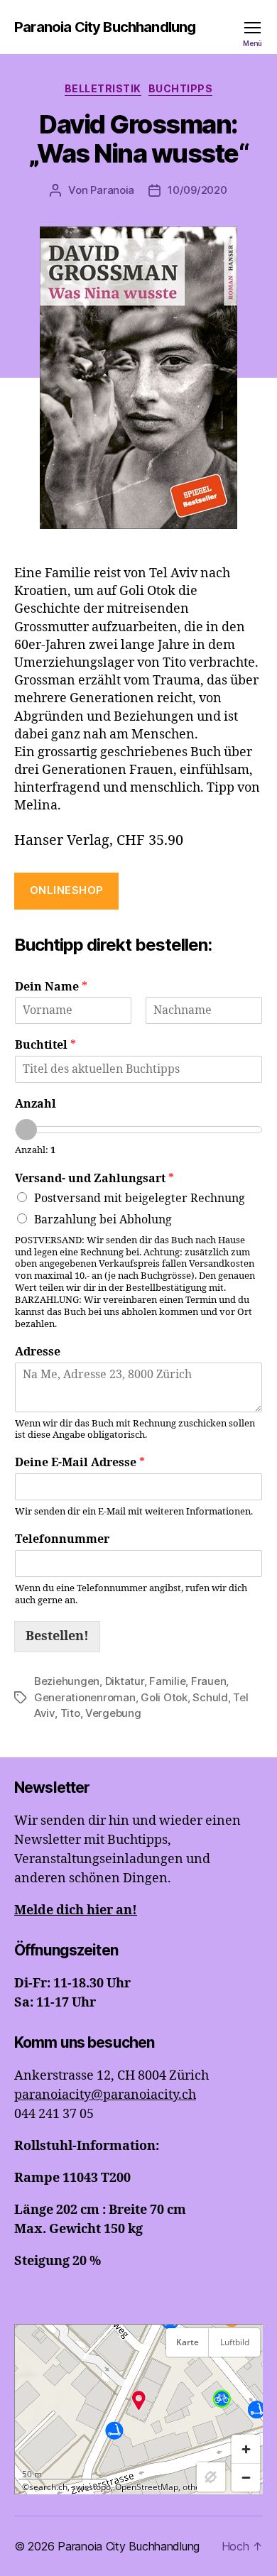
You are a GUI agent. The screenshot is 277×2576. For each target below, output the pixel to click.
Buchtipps (181, 88)
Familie (167, 1681)
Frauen (208, 1681)
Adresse (38, 1352)
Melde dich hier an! (76, 1910)
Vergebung (113, 1713)
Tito (70, 1713)
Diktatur (125, 1681)
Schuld (210, 1697)
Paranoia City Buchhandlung (105, 27)
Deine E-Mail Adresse (80, 1463)
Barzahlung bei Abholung (103, 1220)
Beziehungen (67, 1681)
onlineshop (67, 890)
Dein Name (51, 987)
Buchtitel (45, 1045)
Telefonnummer (62, 1539)
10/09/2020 (197, 190)
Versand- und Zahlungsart (94, 1179)
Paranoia (112, 190)
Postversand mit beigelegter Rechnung (140, 1199)
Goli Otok (164, 1697)
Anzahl (36, 1104)
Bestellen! (57, 1636)
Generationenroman (85, 1697)
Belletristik (103, 88)
